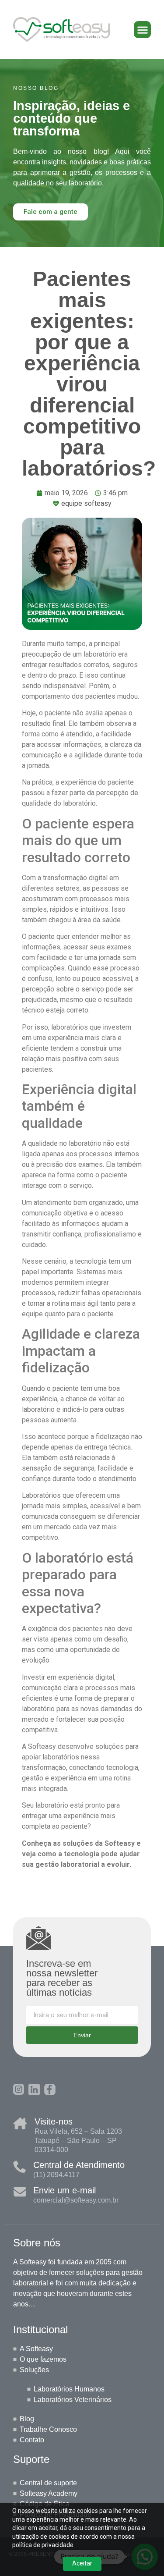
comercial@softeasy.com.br (76, 2200)
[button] (142, 30)
